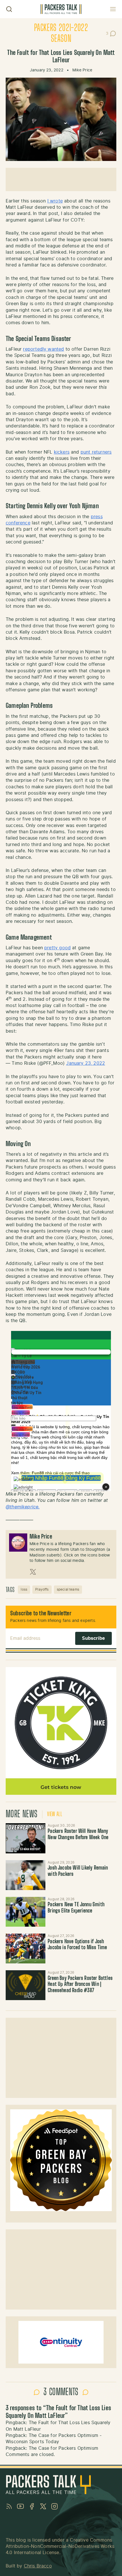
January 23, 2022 (86, 1063)
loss (24, 1589)
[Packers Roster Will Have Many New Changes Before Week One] (26, 1838)
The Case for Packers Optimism (63, 2448)
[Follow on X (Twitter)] (33, 1572)
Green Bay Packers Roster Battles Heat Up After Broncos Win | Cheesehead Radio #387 (80, 1985)
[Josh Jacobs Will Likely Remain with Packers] (26, 1875)
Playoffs (42, 1589)
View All (55, 1814)
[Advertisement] (61, 179)
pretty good (57, 948)
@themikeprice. (23, 1507)
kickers (62, 452)
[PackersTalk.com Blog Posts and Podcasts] (61, 9)
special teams (68, 1589)
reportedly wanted (43, 349)
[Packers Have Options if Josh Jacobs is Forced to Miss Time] (26, 1948)
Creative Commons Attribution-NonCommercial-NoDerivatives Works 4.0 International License (60, 2547)
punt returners (96, 452)
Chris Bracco (38, 2566)
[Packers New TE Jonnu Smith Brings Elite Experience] (26, 1912)
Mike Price (82, 70)
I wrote (55, 201)
